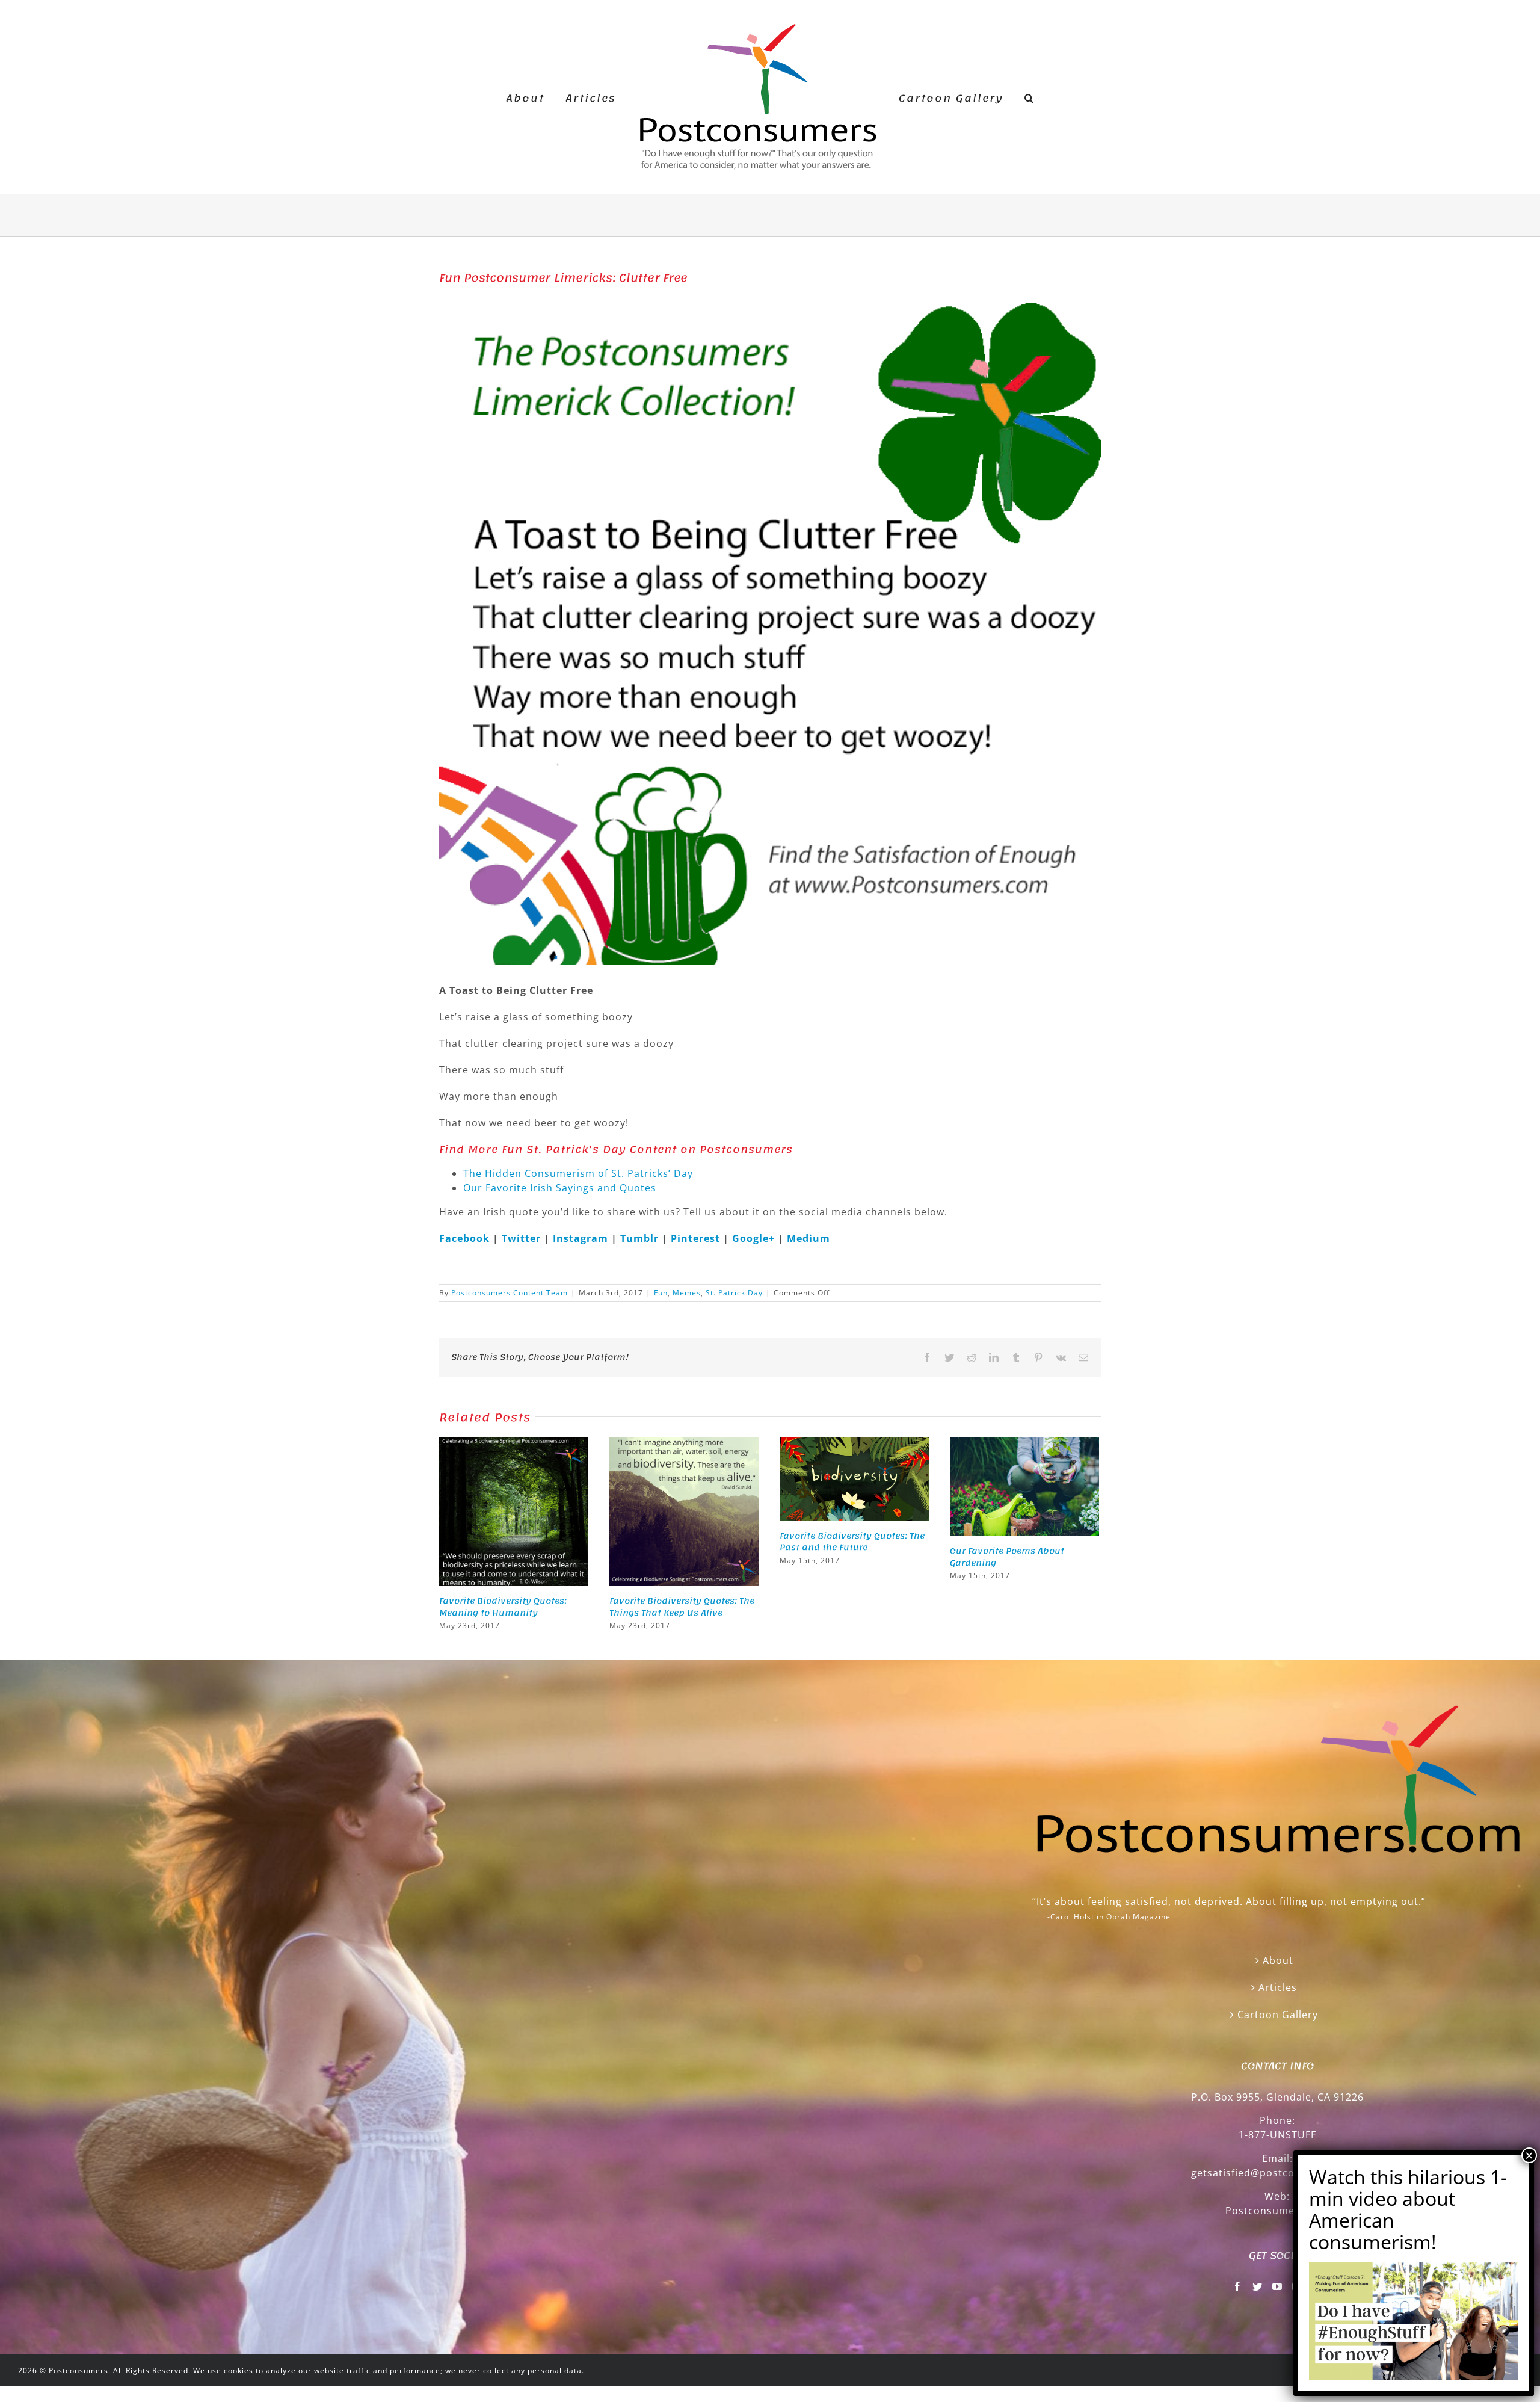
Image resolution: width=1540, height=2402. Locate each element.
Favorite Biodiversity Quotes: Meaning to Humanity (503, 1607)
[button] (1010, 97)
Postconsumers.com (1277, 2211)
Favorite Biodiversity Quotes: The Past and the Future (852, 1542)
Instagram (582, 1238)
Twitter (523, 1238)
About (1278, 1960)
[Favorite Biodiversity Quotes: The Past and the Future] (854, 1478)
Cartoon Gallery (1278, 2015)
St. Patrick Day (734, 1293)
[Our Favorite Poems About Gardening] (1024, 1486)
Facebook (466, 1238)
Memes (687, 1293)
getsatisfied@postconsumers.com (1277, 2173)
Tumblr (641, 1238)
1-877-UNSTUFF (1277, 2135)
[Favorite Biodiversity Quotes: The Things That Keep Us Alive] (684, 1510)
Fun (661, 1293)
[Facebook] (1238, 2286)
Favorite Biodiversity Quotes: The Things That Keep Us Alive (682, 1607)
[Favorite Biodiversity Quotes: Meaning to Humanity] (514, 1510)
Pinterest (697, 1238)
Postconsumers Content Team (510, 1293)
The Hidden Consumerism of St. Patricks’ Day (578, 1173)
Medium (808, 1238)
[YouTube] (1277, 2286)
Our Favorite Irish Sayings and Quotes (560, 1188)
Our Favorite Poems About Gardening (1007, 1557)
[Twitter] (1258, 2286)
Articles (1278, 1987)
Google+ (753, 1238)
